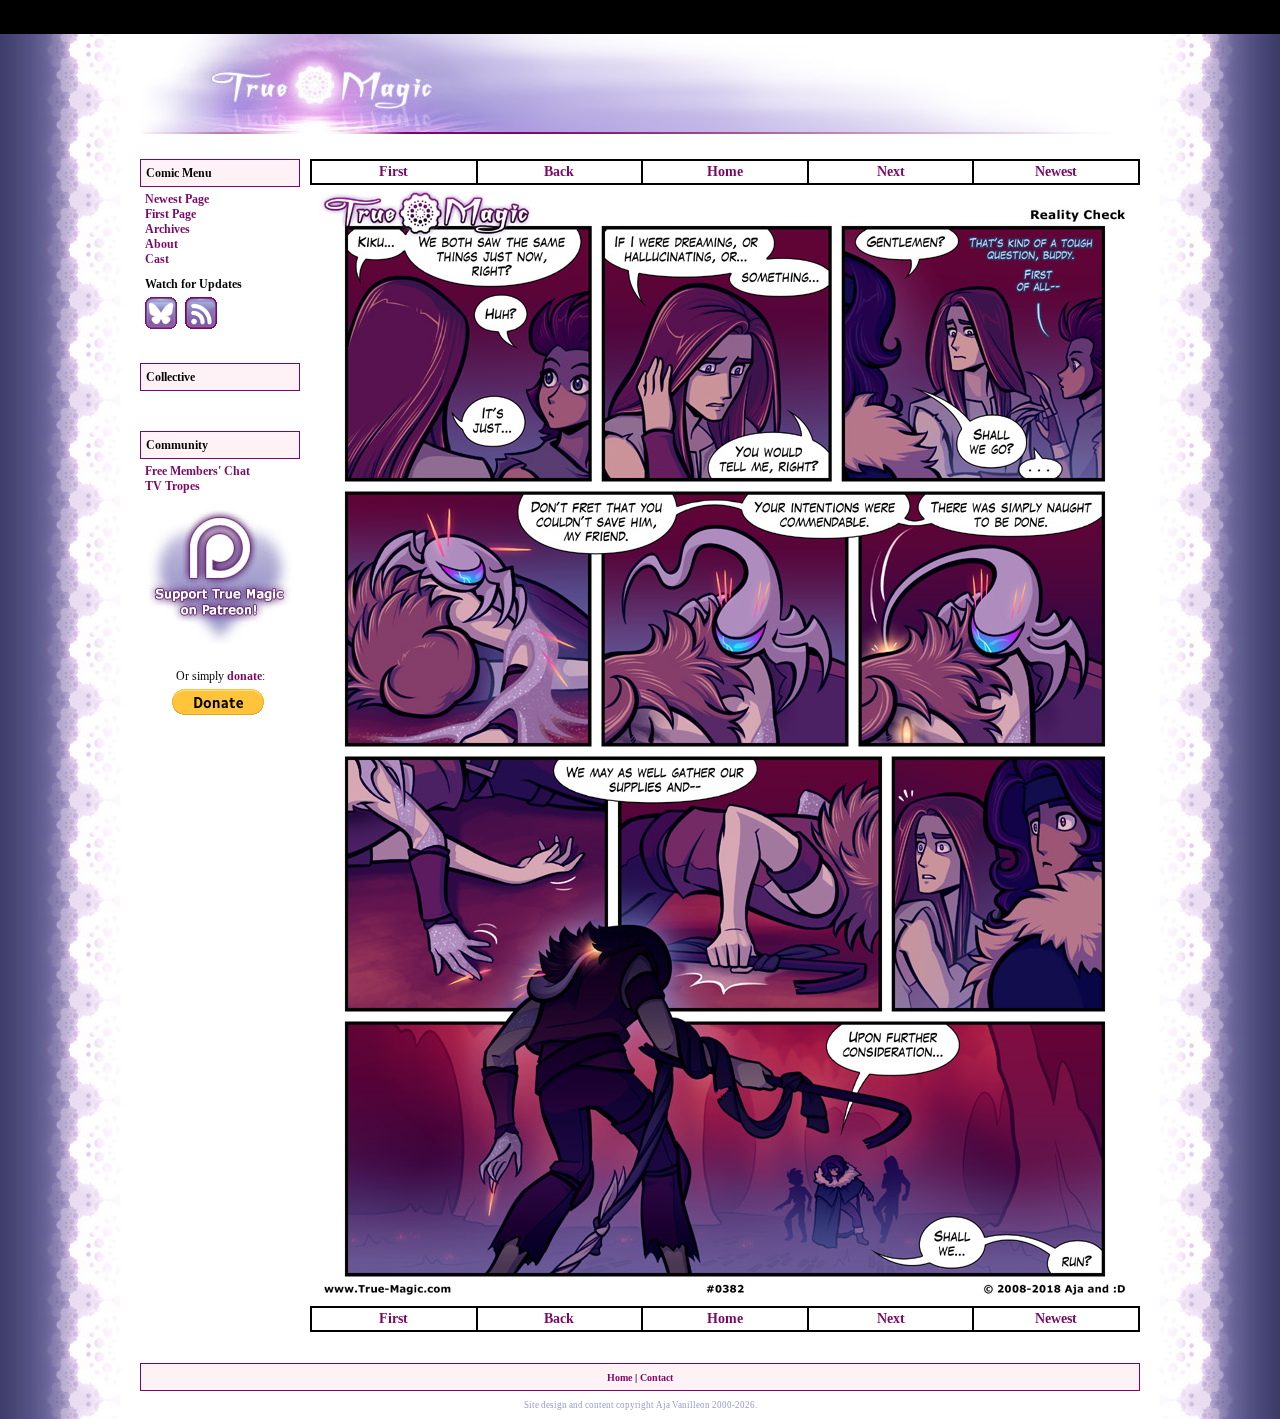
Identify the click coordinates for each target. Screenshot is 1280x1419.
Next (891, 171)
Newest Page (177, 199)
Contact (656, 1377)
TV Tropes (172, 486)
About (161, 244)
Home (725, 171)
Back (559, 171)
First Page (170, 214)
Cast (157, 259)
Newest (1056, 171)
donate (244, 676)
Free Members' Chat (197, 471)
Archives (167, 229)
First (393, 171)
